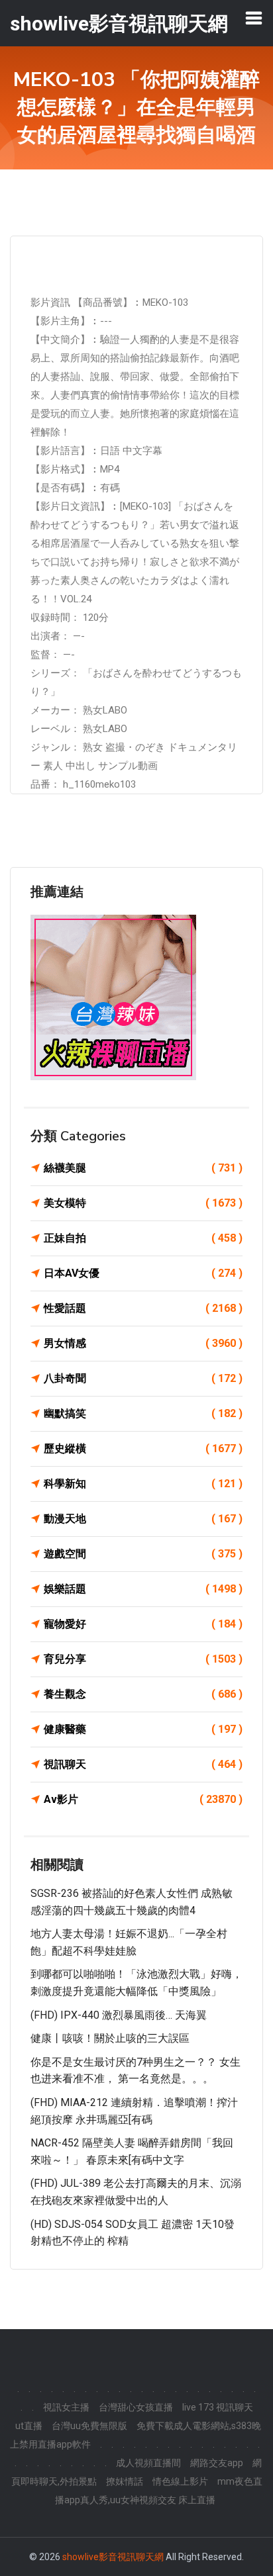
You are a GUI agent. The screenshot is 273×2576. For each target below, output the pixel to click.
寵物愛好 (143, 1624)
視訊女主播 (66, 2407)
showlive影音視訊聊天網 (113, 2557)
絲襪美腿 (143, 1168)
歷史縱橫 (143, 1449)
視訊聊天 (143, 1764)
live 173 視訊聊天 (218, 2407)
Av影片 (143, 1799)
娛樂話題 (143, 1589)
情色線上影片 (180, 2481)
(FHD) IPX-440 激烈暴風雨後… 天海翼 (119, 2015)
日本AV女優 (143, 1273)
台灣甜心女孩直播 (136, 2407)
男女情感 (143, 1343)
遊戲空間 (143, 1554)
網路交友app (217, 2463)
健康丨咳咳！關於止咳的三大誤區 (110, 2038)
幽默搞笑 (143, 1413)
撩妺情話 (125, 2481)
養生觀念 (143, 1694)
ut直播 (29, 2426)
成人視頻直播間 (148, 2463)
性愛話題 (143, 1308)
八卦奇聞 (143, 1378)
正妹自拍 (143, 1238)
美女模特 (143, 1203)
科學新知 (143, 1484)
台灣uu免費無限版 (89, 2426)
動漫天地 (143, 1519)
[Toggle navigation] (254, 18)
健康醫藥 (143, 1729)
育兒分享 (143, 1659)
